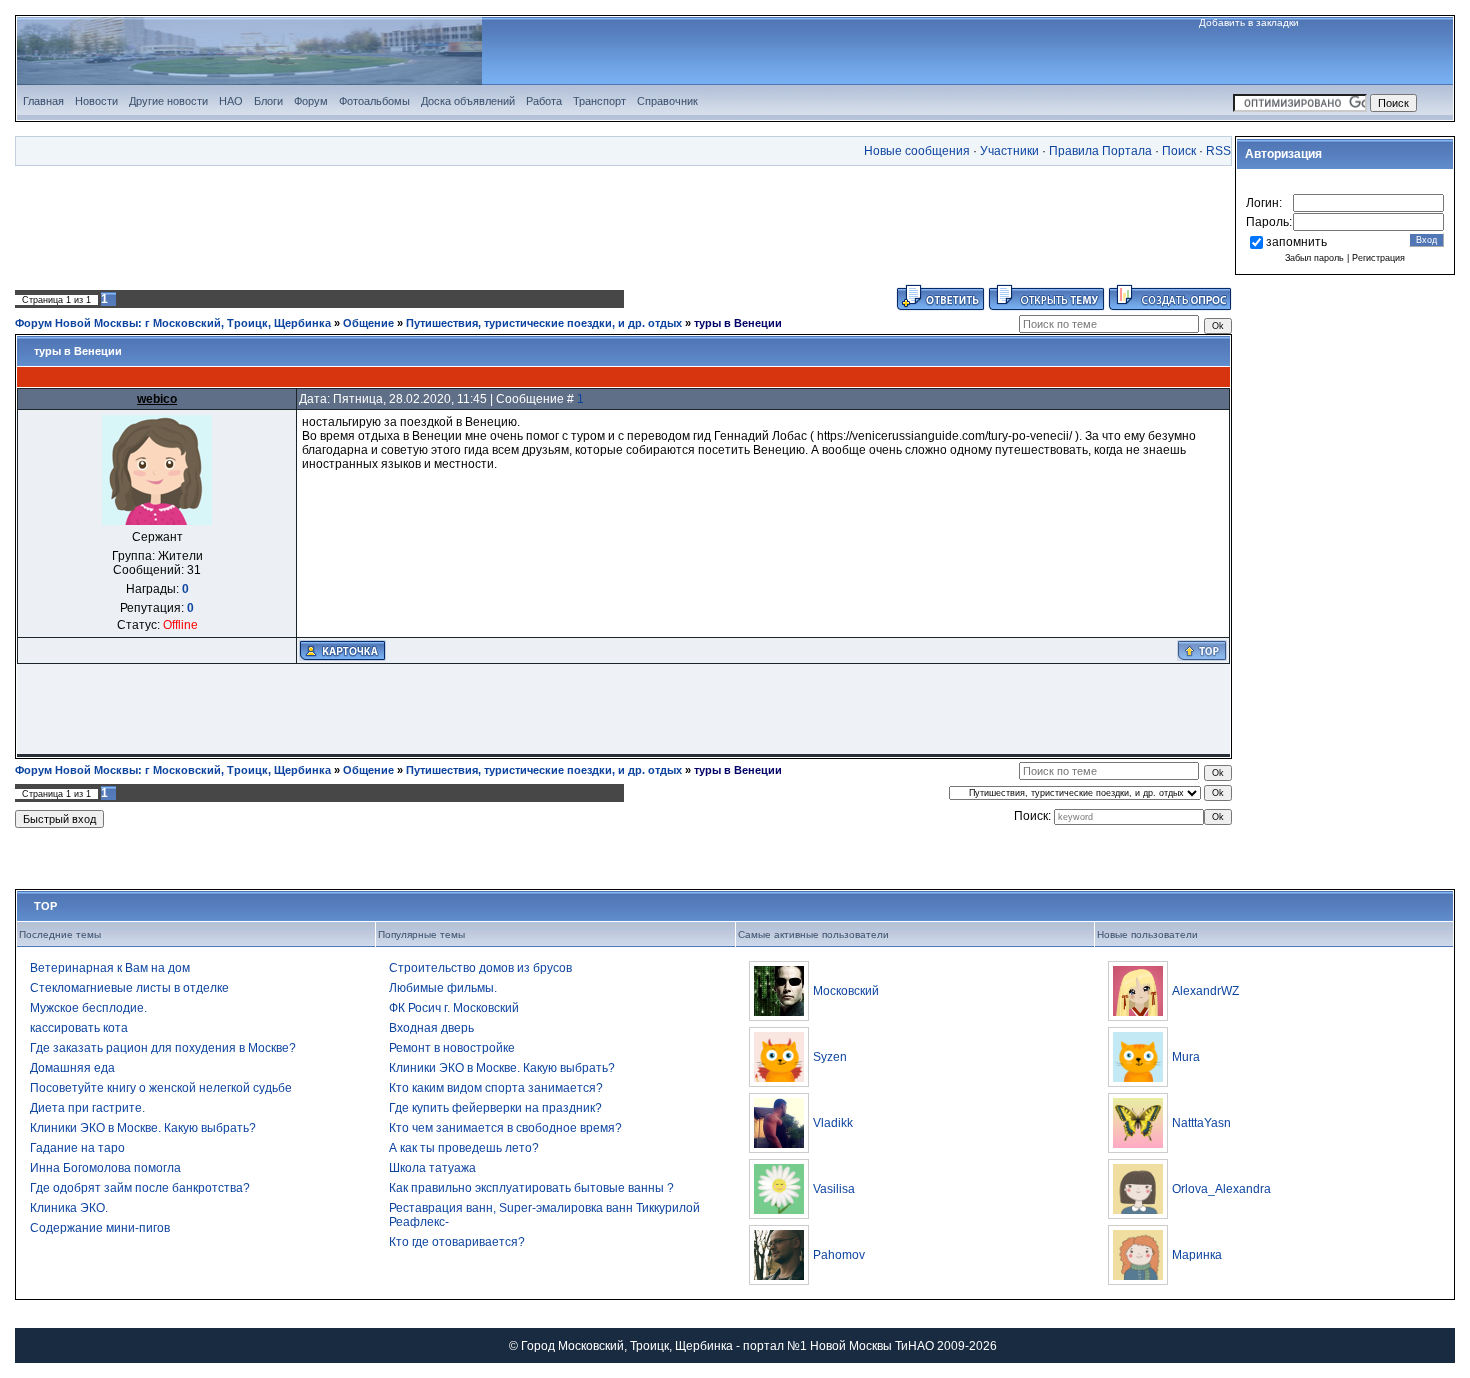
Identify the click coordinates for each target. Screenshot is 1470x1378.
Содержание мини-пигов (100, 1228)
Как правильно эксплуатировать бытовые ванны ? (531, 1188)
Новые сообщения (917, 151)
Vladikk (833, 1123)
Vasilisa (834, 1189)
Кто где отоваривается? (457, 1242)
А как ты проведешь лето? (464, 1148)
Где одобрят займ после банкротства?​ (140, 1188)
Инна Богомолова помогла (105, 1168)
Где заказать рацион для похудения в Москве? (163, 1048)
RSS (1218, 151)
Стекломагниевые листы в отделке (129, 988)
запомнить (1296, 242)
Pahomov (839, 1255)
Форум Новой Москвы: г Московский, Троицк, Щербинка (173, 323)
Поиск (1179, 151)
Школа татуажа (432, 1168)
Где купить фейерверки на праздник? (495, 1108)
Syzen (830, 1057)
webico (157, 399)
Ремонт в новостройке (452, 1048)
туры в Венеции (738, 323)
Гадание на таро (77, 1148)
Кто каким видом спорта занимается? (496, 1088)
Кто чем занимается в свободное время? (505, 1128)
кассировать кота (79, 1028)
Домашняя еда (72, 1068)
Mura (1186, 1057)
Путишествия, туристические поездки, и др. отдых (544, 323)
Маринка (1197, 1255)
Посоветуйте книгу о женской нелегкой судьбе (161, 1088)
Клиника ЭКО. (69, 1208)
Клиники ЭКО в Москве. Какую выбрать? (143, 1128)
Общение (368, 323)
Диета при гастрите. (87, 1108)
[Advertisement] (624, 225)
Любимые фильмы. (443, 988)
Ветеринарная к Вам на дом (110, 968)
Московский (846, 991)
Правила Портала (1100, 151)
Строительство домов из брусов (480, 968)
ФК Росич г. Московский (454, 1008)
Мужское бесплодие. (88, 1008)
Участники (1009, 151)
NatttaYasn (1201, 1123)
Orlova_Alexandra (1221, 1189)
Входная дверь (431, 1028)
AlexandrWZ (1205, 991)
